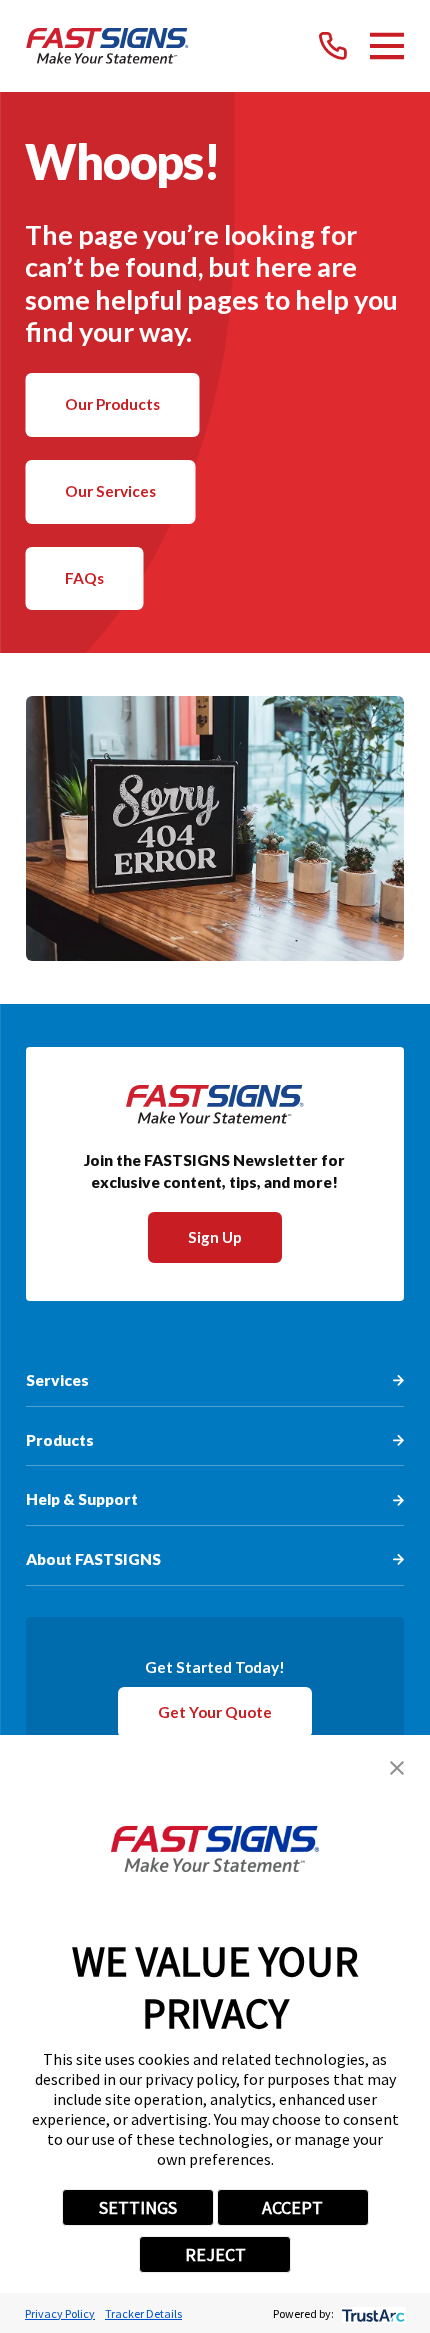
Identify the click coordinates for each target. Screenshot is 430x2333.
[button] (397, 1768)
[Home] (107, 46)
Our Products (112, 404)
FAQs (84, 578)
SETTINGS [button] (138, 2207)
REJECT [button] (215, 2254)
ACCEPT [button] (292, 2207)
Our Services (110, 491)
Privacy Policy (60, 2313)
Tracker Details (143, 2313)
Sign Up (215, 1237)
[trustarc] (371, 2313)
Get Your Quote (215, 1712)
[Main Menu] (387, 46)
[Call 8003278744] (333, 46)
